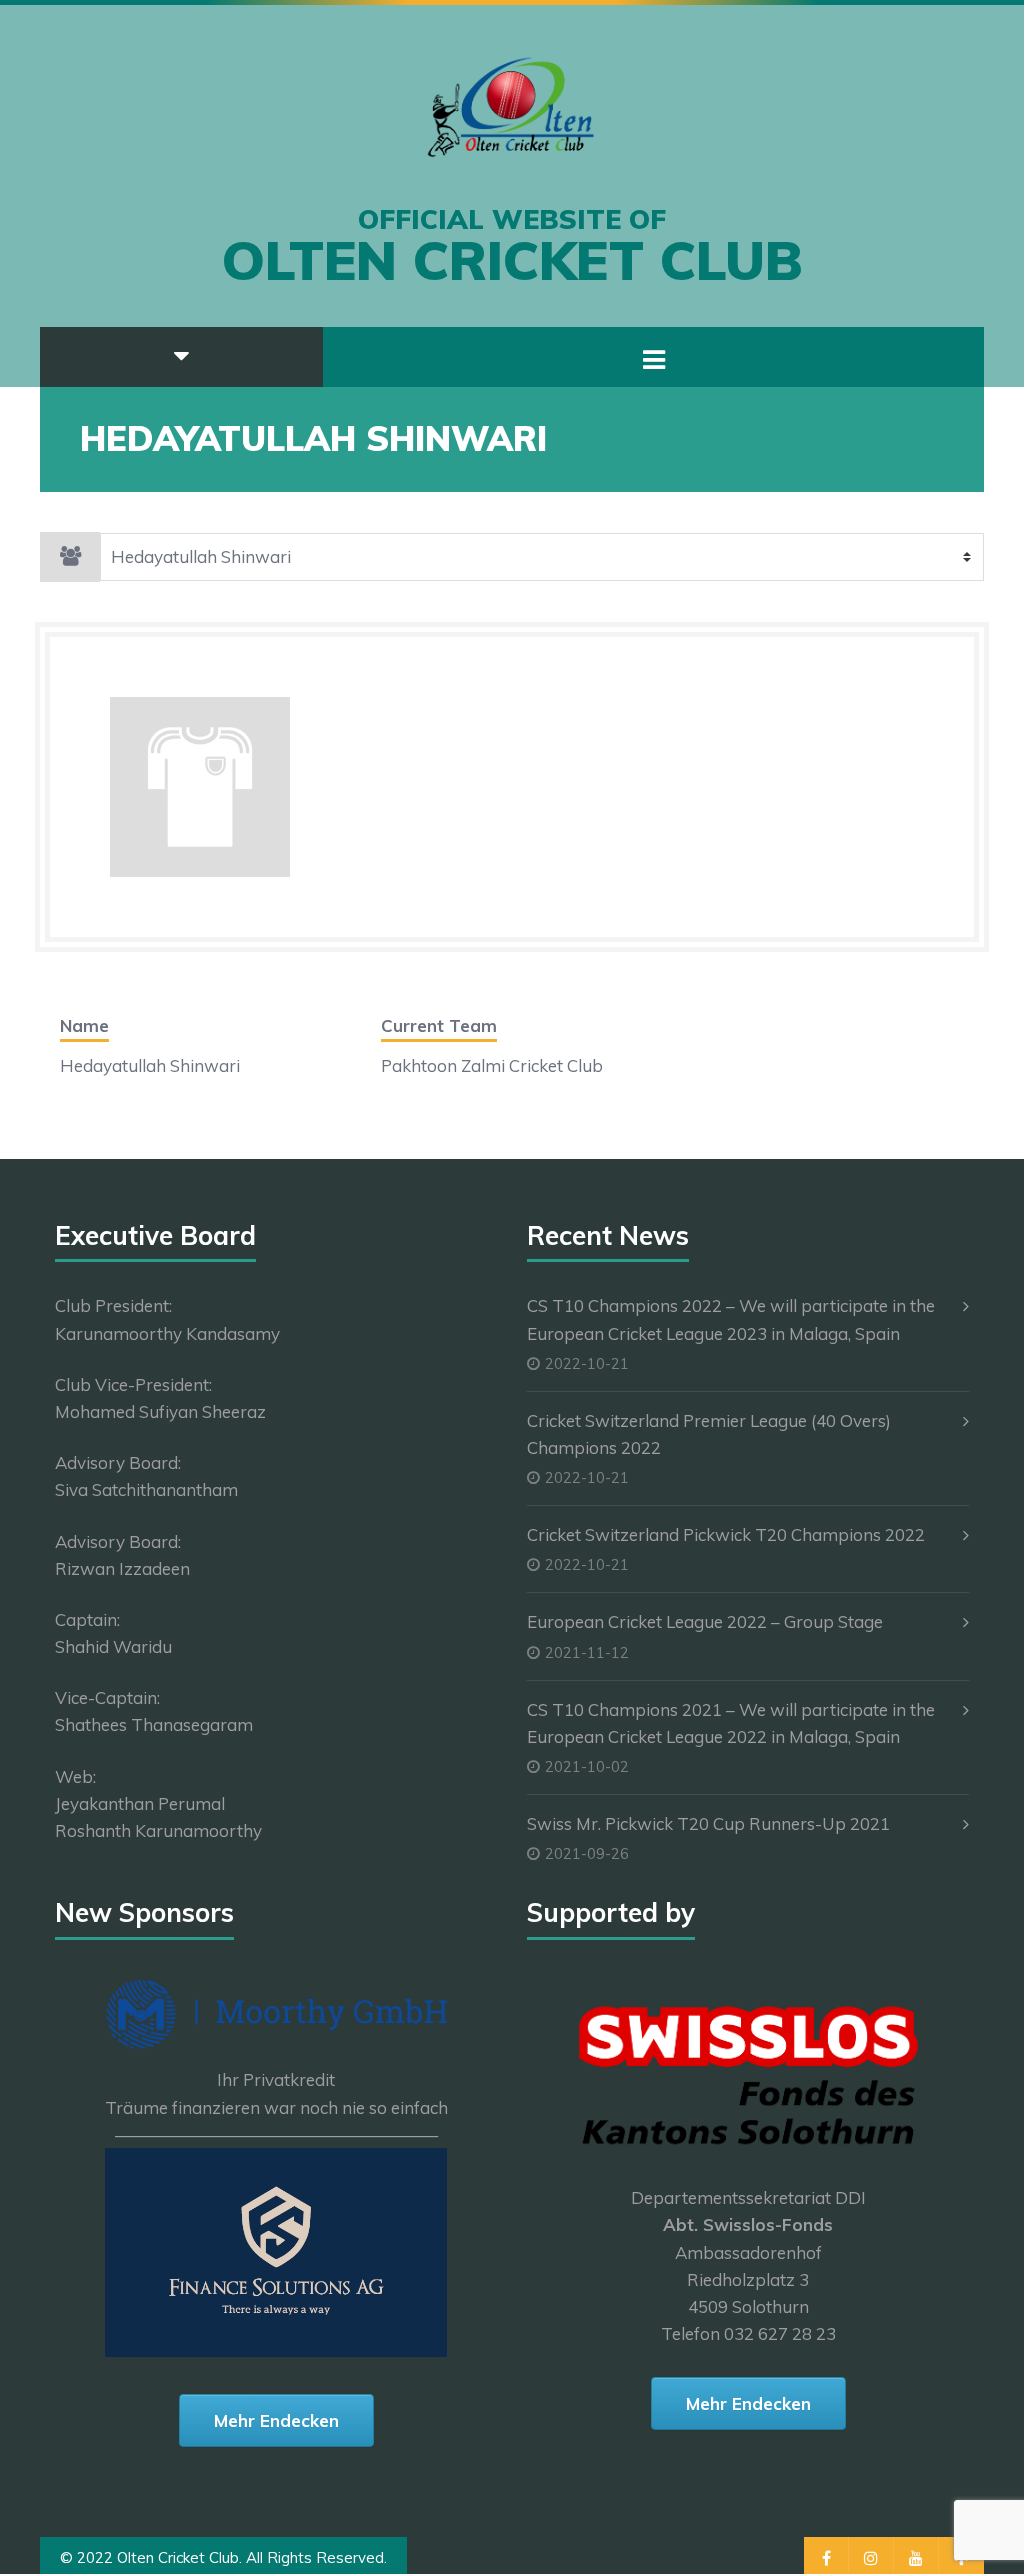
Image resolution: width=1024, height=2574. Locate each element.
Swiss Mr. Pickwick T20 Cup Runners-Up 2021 (708, 1823)
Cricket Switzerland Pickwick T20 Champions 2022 (726, 1534)
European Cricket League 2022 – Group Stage (705, 1621)
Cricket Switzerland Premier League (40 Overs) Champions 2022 (709, 1434)
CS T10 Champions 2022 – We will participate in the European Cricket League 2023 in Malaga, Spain (731, 1319)
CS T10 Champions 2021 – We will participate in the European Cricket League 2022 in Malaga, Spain (731, 1723)
